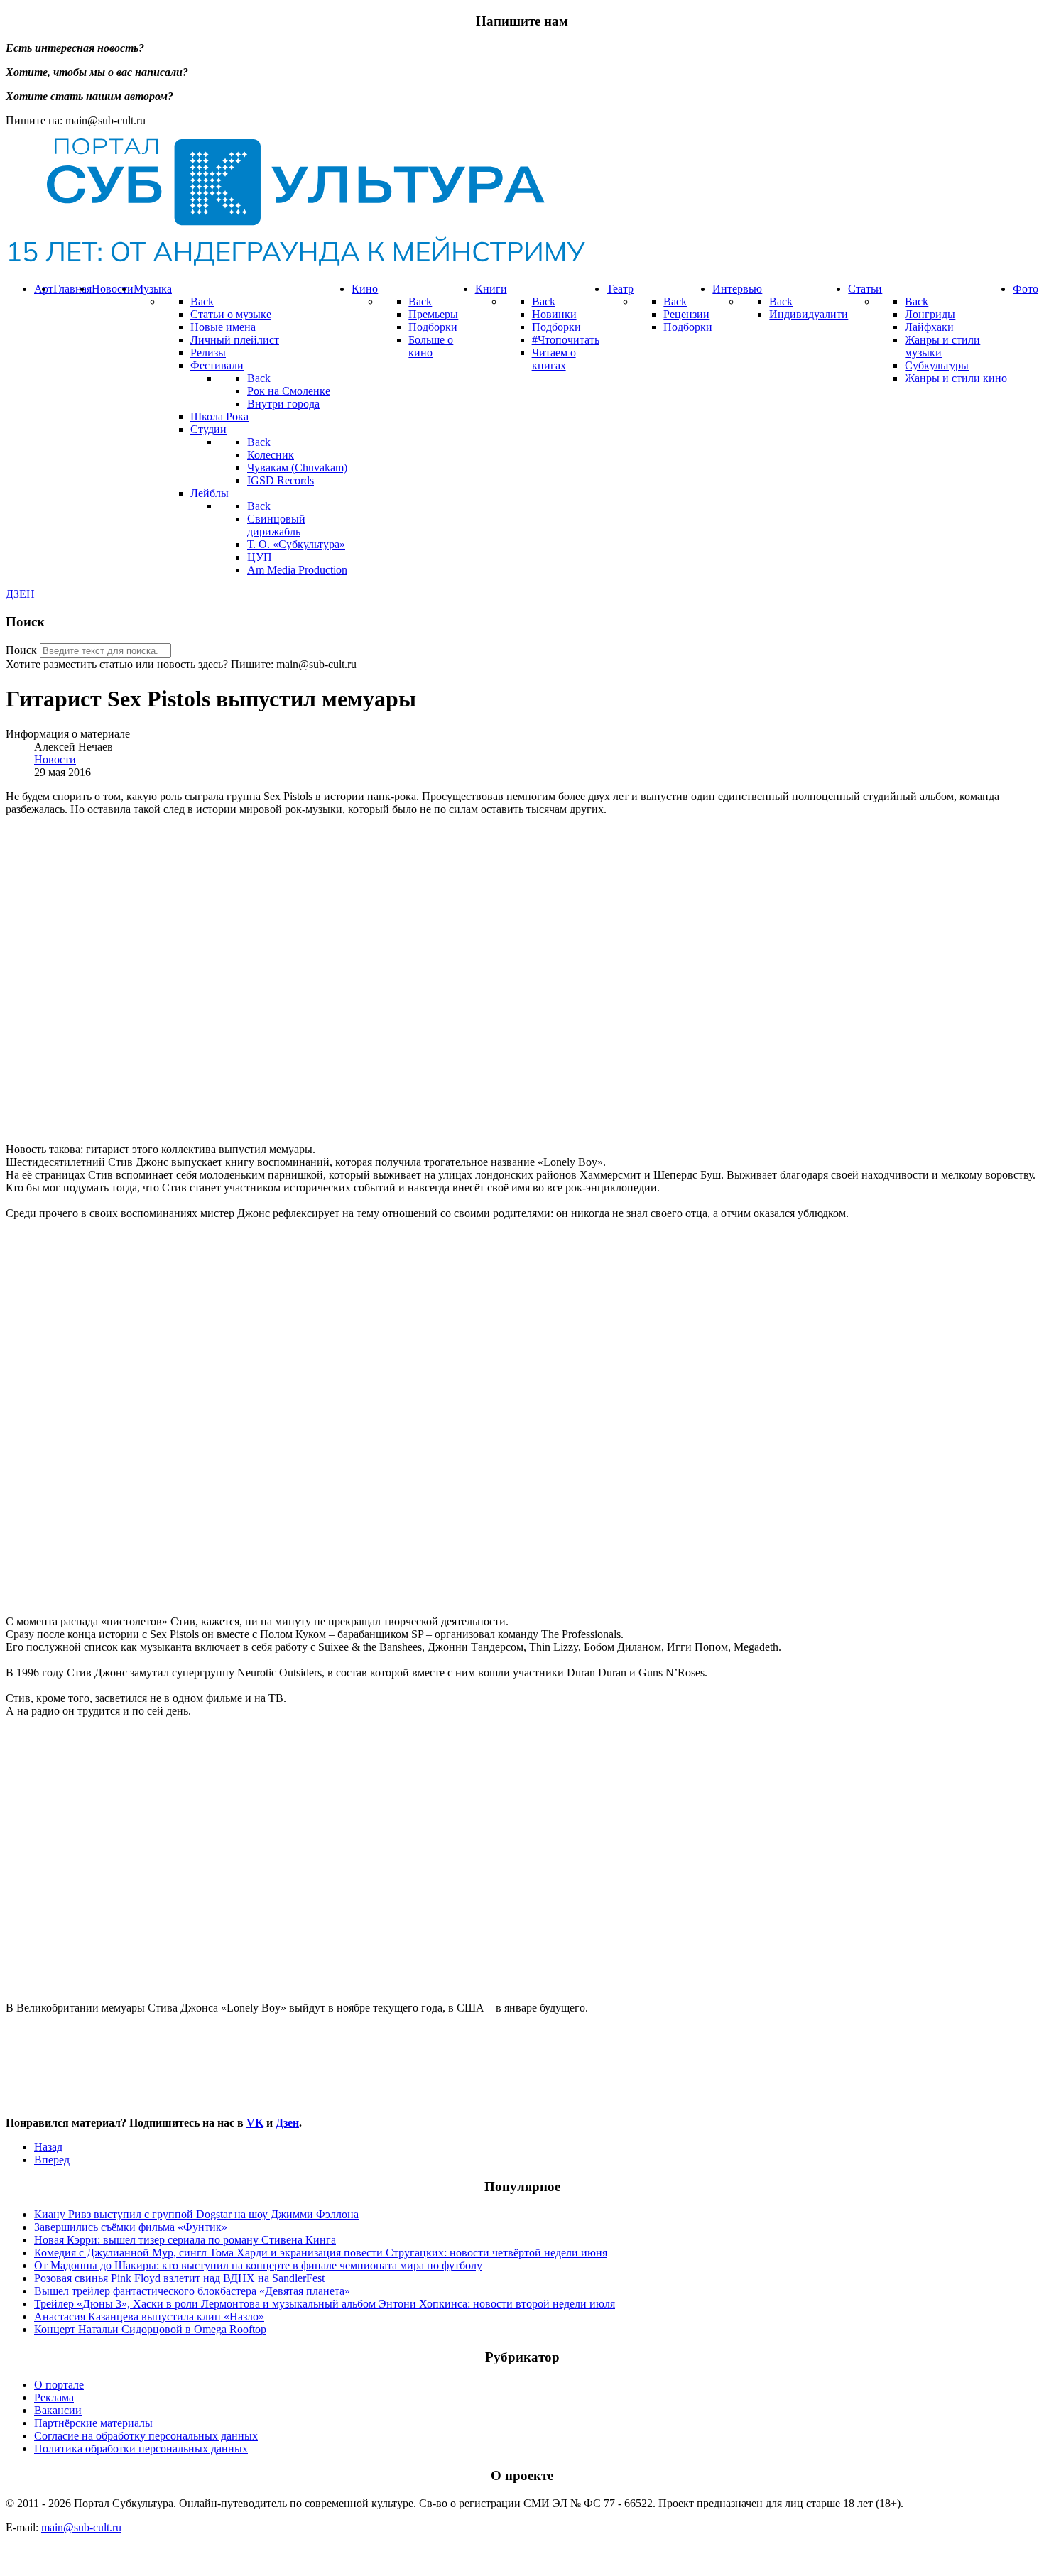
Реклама (54, 2397)
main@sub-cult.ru (81, 2527)
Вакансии (58, 2410)
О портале (59, 2385)
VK (255, 2123)
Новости (55, 759)
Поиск (21, 650)
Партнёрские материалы (93, 2423)
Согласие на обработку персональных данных (146, 2436)
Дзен (287, 2123)
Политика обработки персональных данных (141, 2449)
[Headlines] (295, 264)
